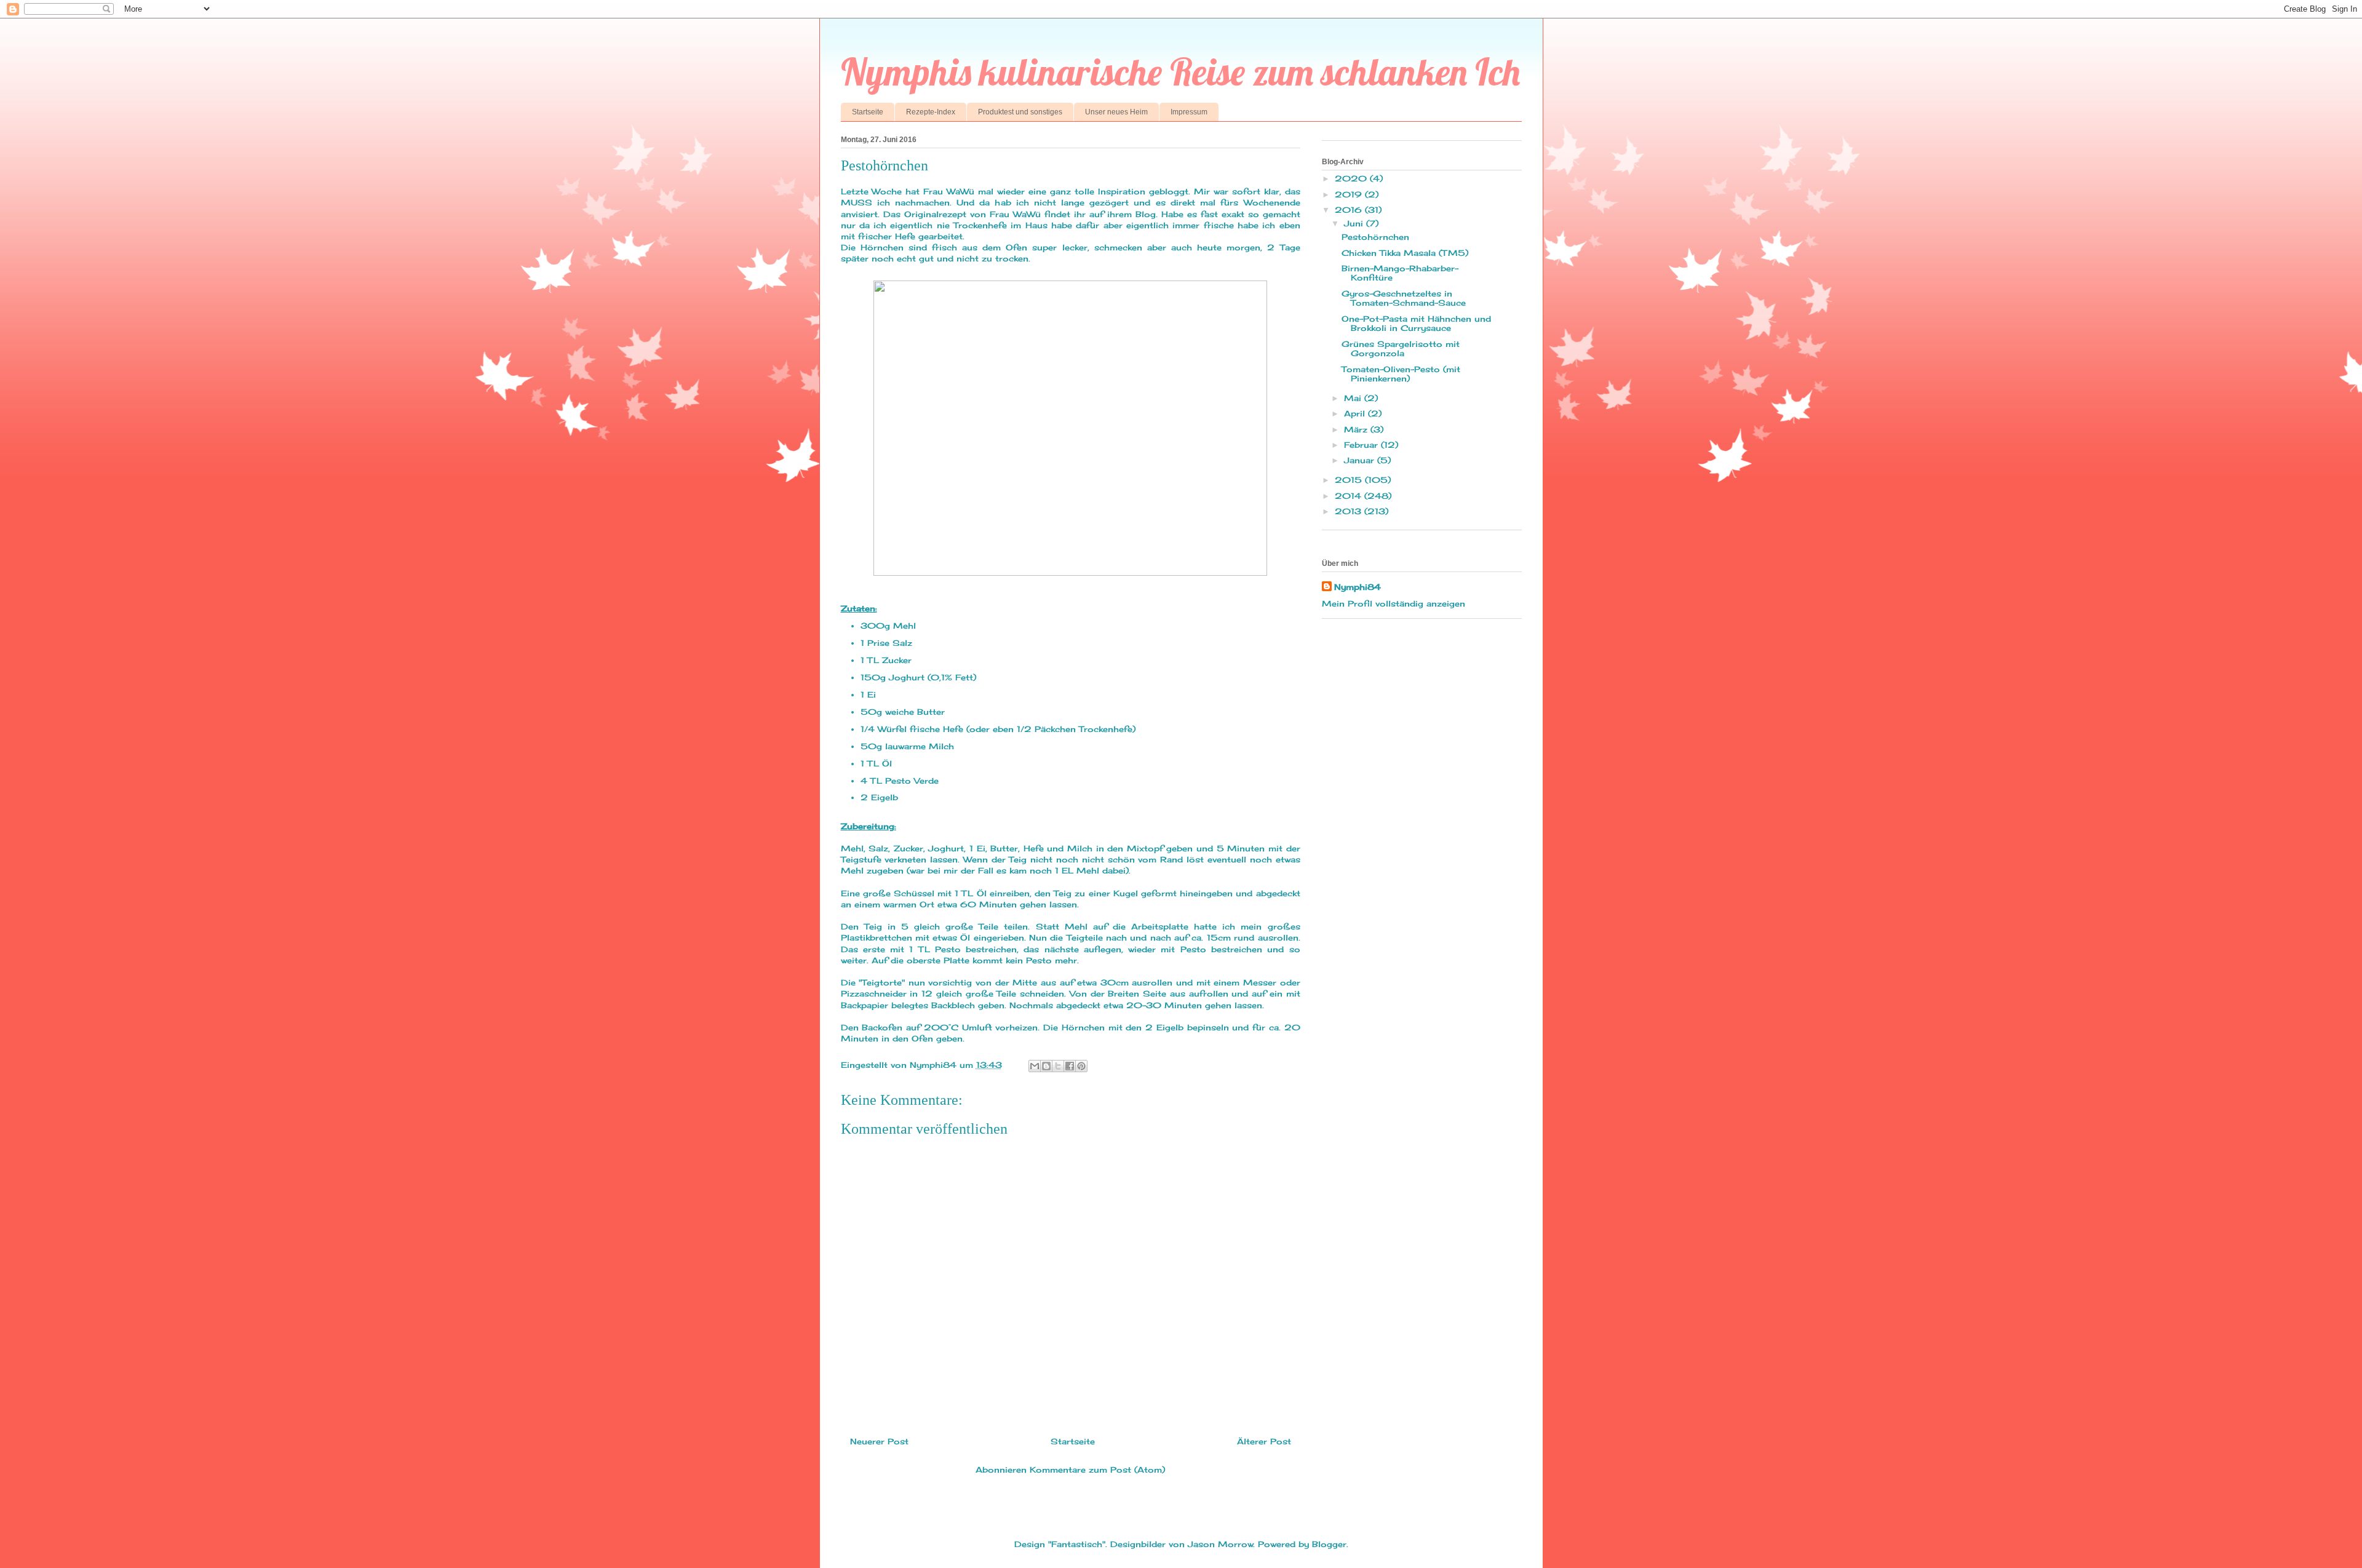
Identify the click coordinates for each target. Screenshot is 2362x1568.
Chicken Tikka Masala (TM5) (1405, 253)
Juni (1355, 223)
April (1356, 413)
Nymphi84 (1358, 587)
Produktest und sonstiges (1020, 112)
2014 (1350, 496)
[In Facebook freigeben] (1070, 1066)
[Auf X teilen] (1058, 1066)
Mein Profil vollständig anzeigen (1394, 603)
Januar (1361, 460)
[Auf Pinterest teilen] (1081, 1066)
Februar (1362, 445)
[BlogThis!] (1046, 1066)
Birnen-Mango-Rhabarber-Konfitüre (1400, 273)
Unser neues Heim (1116, 112)
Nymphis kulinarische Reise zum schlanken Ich (1180, 72)
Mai (1354, 398)
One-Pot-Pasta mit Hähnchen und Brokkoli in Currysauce (1416, 324)
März (1357, 429)
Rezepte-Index (931, 112)
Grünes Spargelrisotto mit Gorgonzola (1401, 349)
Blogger (1329, 1544)
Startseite (868, 112)
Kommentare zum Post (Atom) (1097, 1470)
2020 (1352, 178)
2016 (1350, 210)
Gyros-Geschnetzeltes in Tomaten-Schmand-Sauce (1404, 298)
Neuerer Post (879, 1441)
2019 (1350, 194)
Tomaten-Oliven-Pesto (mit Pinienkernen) (1401, 374)
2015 (1350, 480)
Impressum (1189, 112)
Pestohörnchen (1375, 237)
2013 (1350, 511)
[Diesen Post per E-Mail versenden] (1035, 1066)
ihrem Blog (1131, 214)
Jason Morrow (1220, 1544)
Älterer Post (1264, 1441)
